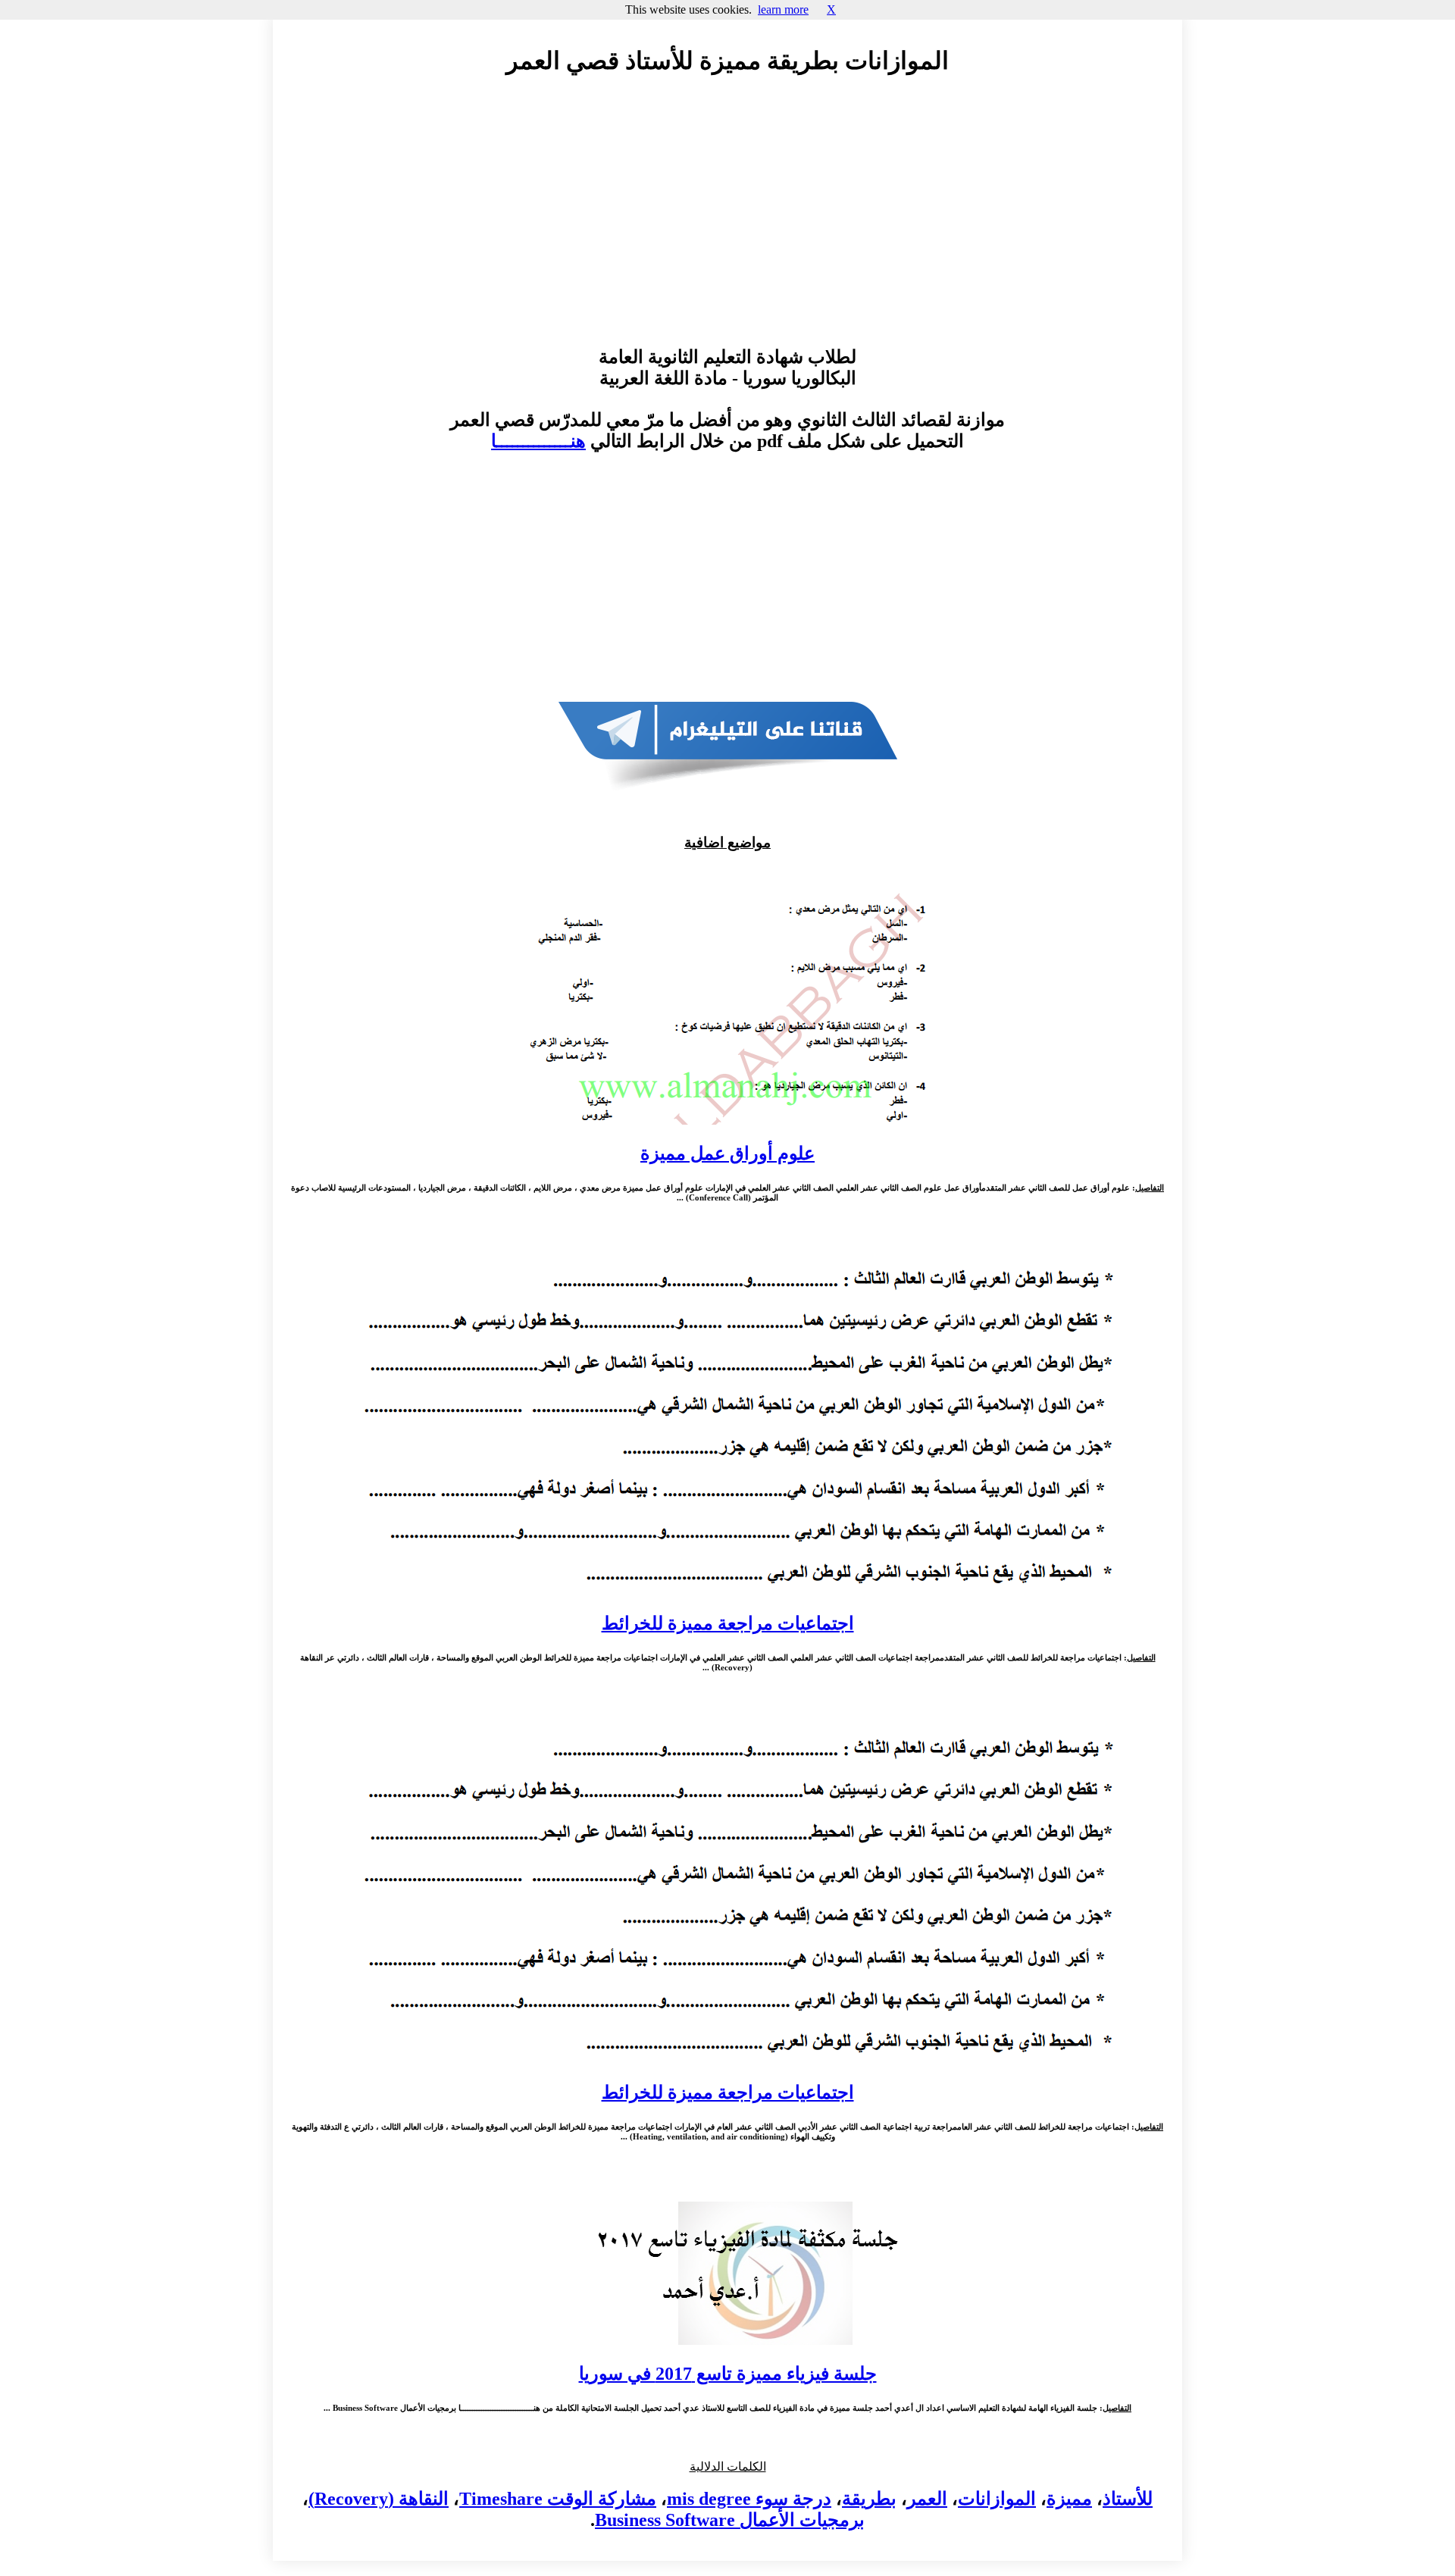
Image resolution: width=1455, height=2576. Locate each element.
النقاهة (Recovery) (379, 2499)
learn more (783, 9)
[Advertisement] (727, 225)
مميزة (1069, 2499)
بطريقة (869, 2499)
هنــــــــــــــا (538, 441)
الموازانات (997, 2499)
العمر (927, 2499)
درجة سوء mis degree (749, 2499)
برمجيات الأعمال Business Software (730, 2520)
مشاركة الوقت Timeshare (558, 2499)
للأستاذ (1128, 2499)
